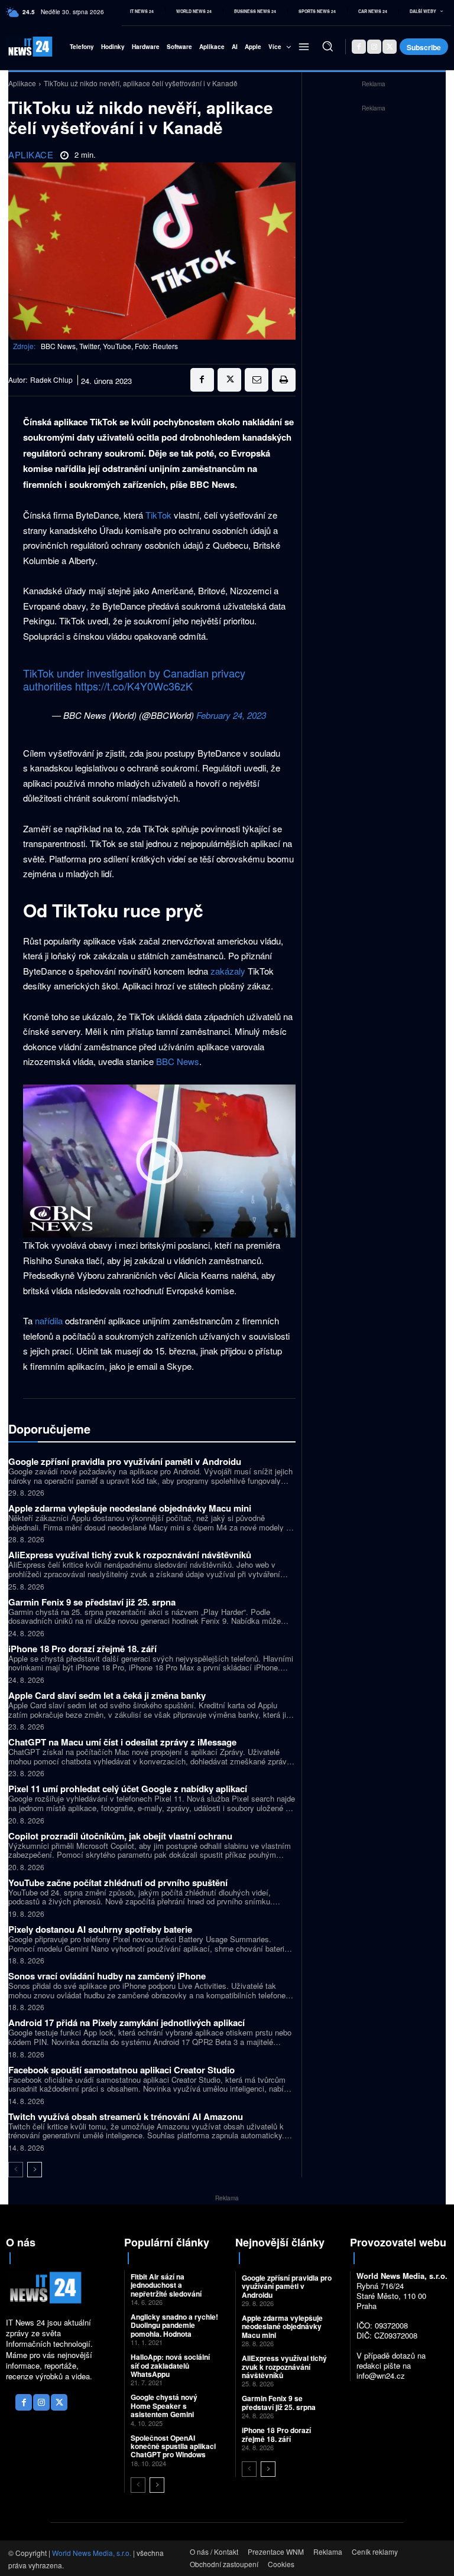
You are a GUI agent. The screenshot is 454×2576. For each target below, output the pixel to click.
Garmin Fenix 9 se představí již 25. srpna (92, 1602)
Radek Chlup (51, 380)
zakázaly (228, 971)
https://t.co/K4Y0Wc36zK (134, 686)
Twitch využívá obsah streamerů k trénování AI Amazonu (126, 2116)
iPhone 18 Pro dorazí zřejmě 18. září (82, 1649)
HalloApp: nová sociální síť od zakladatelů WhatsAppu (170, 2365)
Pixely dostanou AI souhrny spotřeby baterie (100, 1929)
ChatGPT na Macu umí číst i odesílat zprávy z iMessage (122, 1742)
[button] (327, 46)
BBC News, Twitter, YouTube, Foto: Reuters (109, 346)
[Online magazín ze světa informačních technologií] (20, 46)
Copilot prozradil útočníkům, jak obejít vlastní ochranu (120, 1836)
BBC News (178, 1061)
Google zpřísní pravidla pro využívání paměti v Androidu (125, 1461)
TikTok (158, 515)
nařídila (49, 1320)
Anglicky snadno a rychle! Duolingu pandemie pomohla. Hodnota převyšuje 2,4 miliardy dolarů (174, 2334)
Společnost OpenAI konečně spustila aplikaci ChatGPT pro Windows (173, 2446)
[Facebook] (359, 47)
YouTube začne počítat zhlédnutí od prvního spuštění (118, 1883)
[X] (390, 47)
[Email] (257, 380)
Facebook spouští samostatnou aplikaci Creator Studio (121, 2070)
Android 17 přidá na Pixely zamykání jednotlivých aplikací (127, 2023)
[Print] (284, 380)
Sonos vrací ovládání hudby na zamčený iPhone (107, 1976)
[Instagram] (374, 47)
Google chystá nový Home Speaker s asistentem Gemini (164, 2406)
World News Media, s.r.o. (92, 2553)
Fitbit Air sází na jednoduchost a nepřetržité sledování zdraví (166, 2289)
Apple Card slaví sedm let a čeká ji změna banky (107, 1695)
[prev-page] (16, 2170)
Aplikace (22, 83)
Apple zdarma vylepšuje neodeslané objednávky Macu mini (130, 1508)
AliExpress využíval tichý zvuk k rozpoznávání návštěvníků (130, 1555)
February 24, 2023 (231, 715)
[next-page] (35, 2170)
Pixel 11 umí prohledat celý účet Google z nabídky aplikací (128, 1789)
